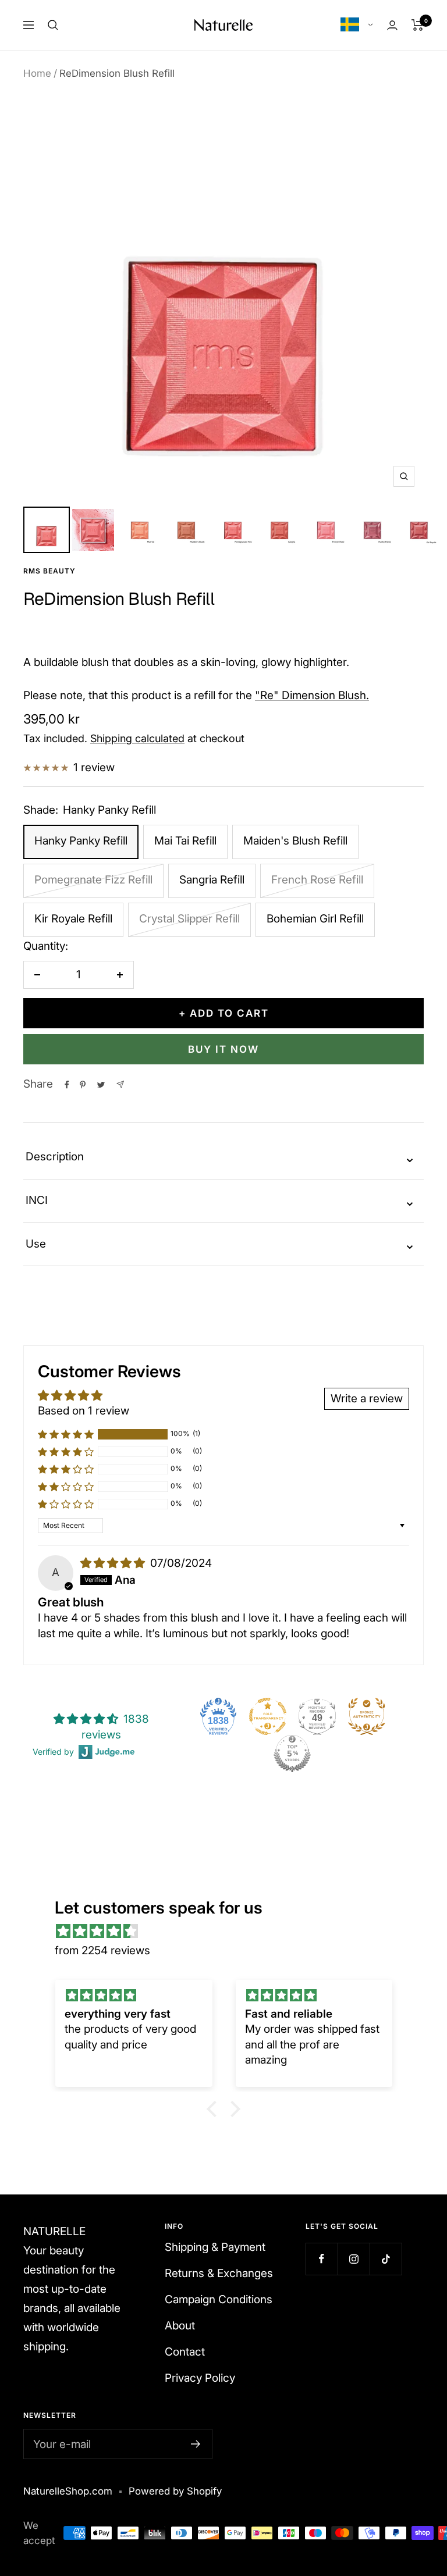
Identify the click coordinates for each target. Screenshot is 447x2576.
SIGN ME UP (335, 1351)
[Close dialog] (434, 1174)
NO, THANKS (336, 1386)
